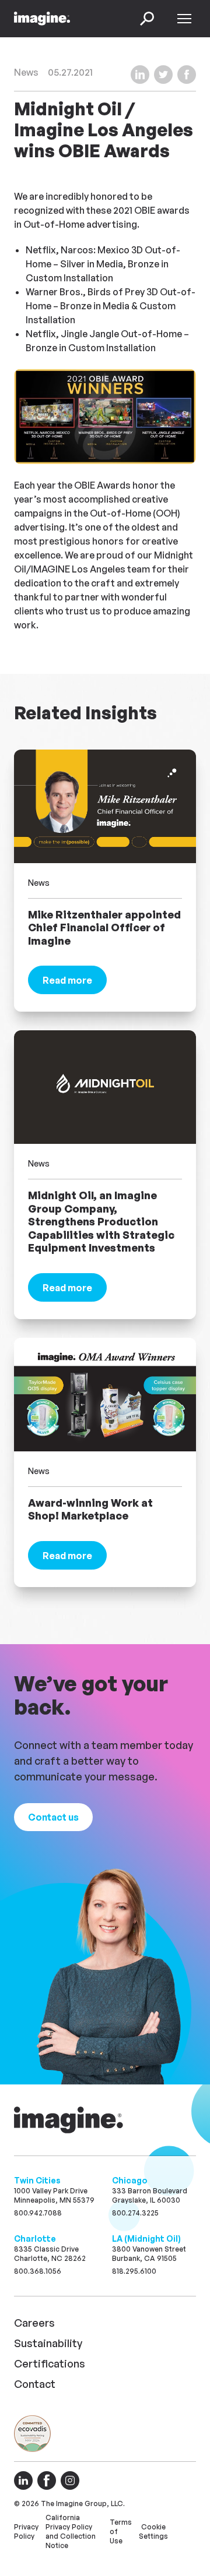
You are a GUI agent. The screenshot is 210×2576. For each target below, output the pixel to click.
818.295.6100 (134, 2271)
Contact (35, 2384)
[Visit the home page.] (70, 2120)
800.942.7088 (38, 2213)
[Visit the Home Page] (42, 19)
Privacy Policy (26, 2531)
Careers (34, 2323)
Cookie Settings (153, 2531)
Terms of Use (121, 2531)
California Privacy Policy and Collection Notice (71, 2531)
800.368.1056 (38, 2271)
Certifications (50, 2363)
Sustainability (48, 2343)
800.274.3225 (135, 2213)
